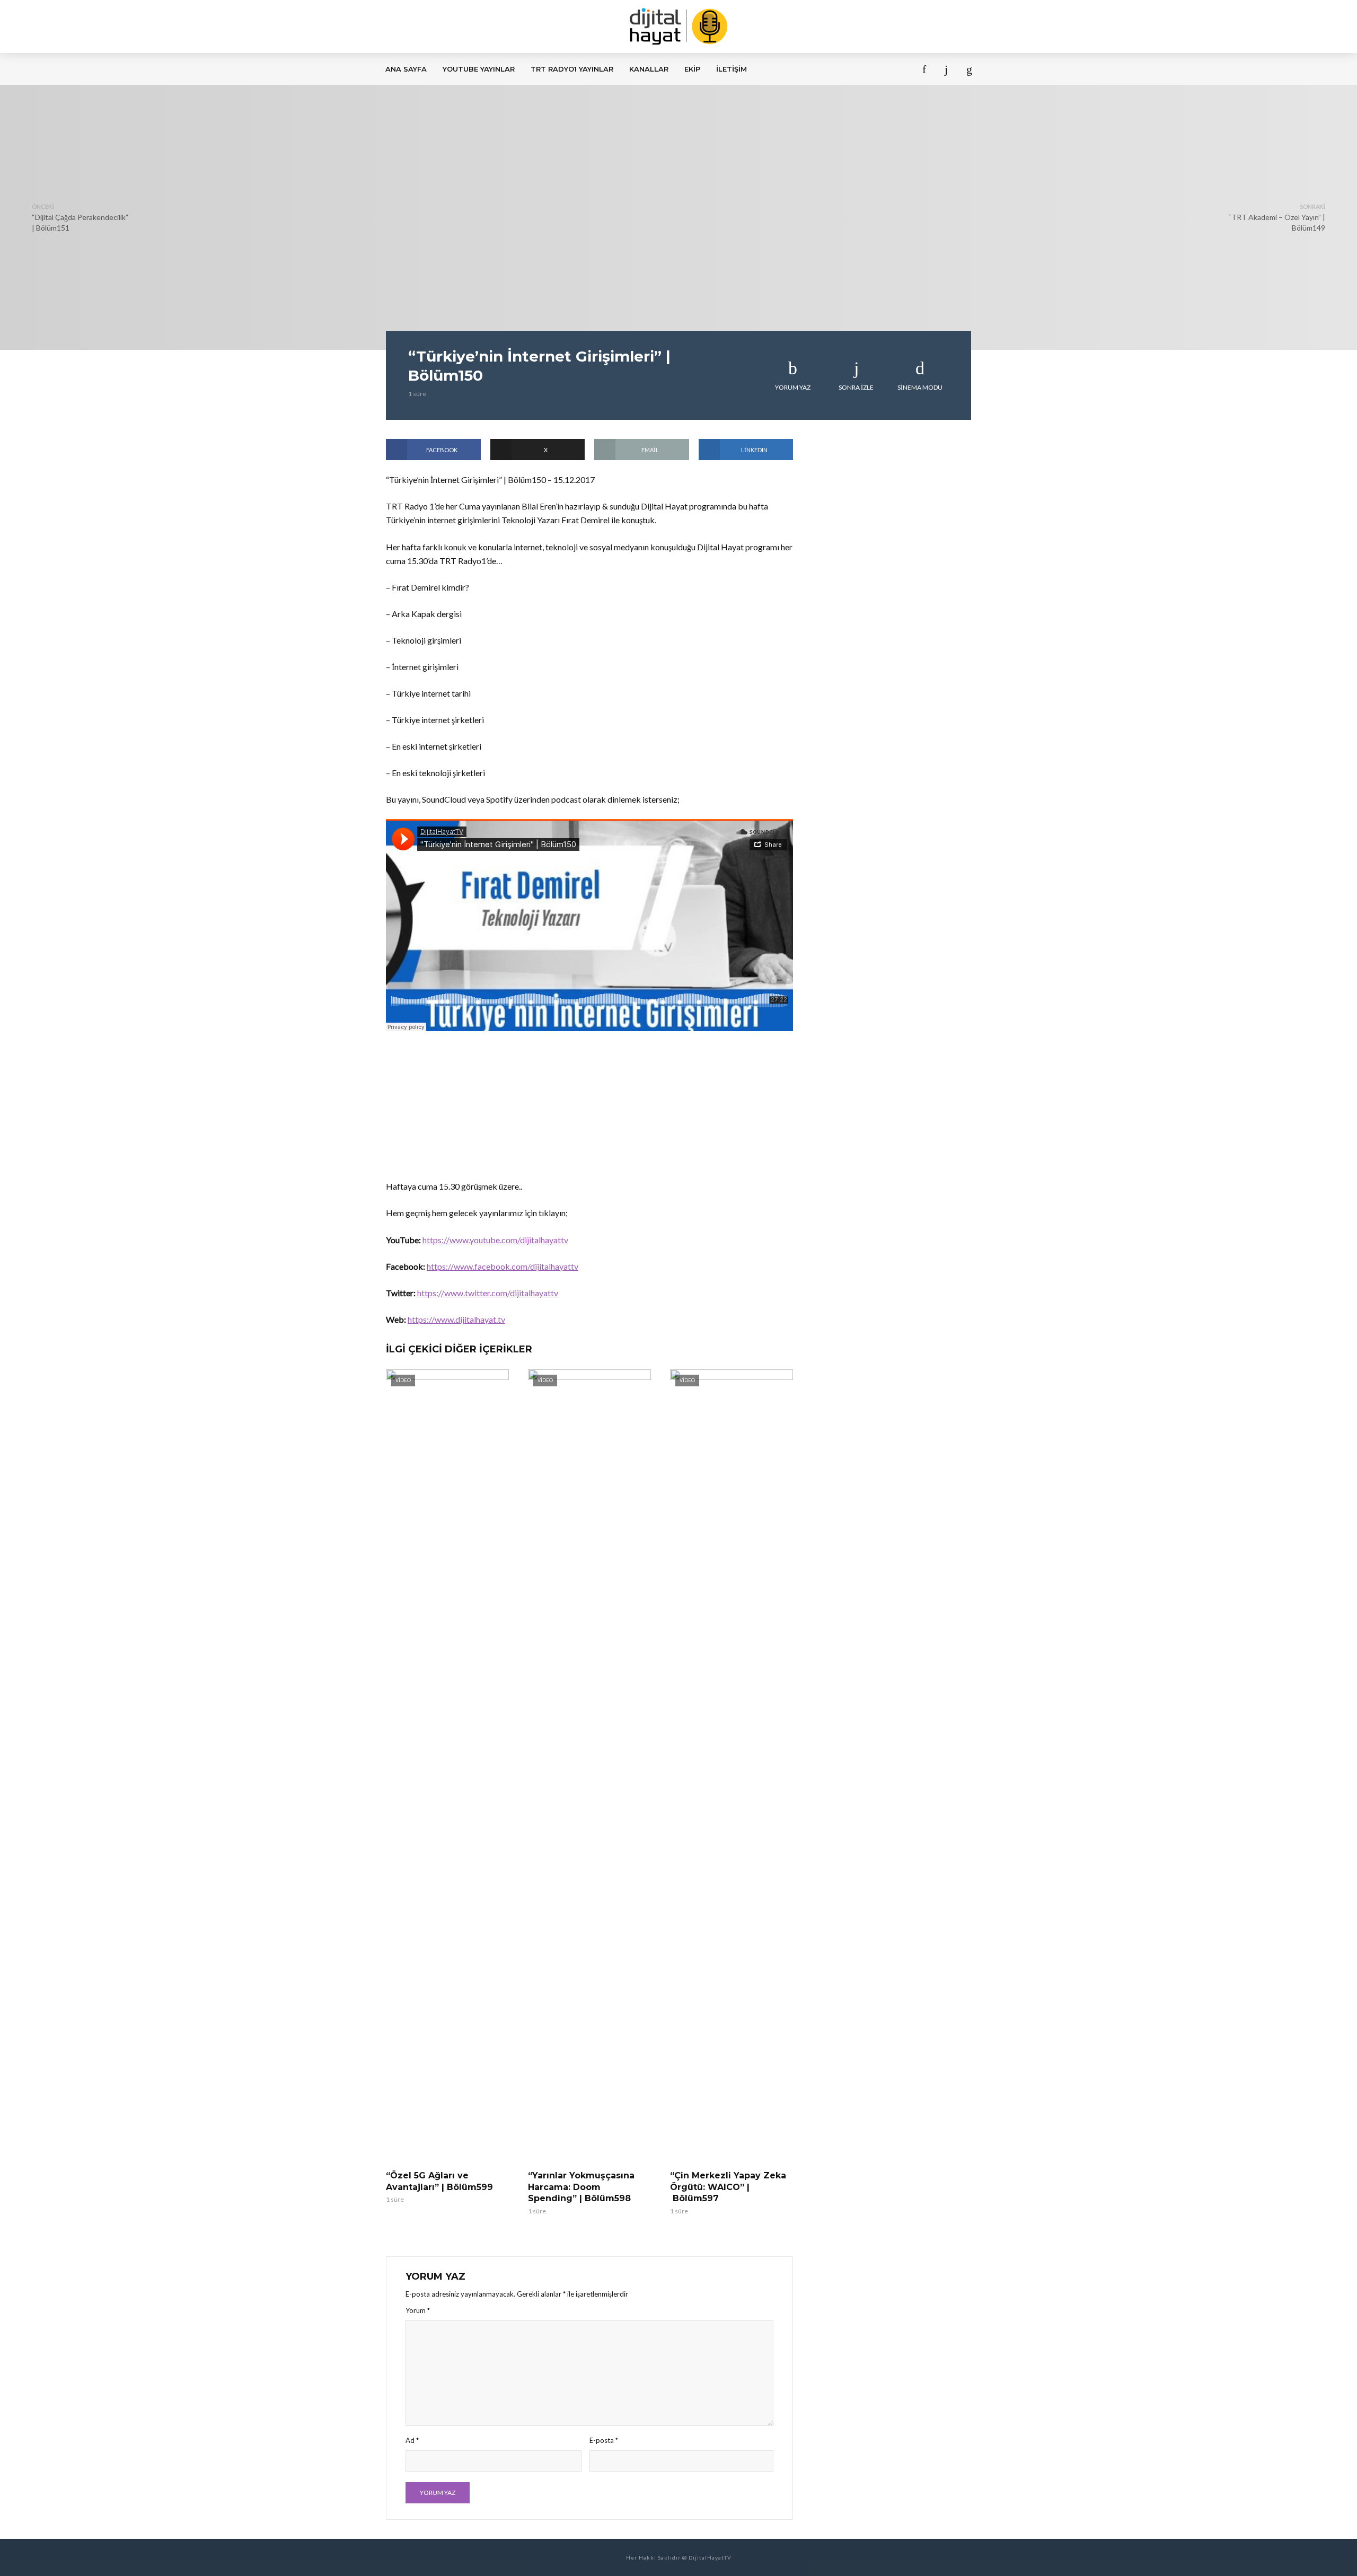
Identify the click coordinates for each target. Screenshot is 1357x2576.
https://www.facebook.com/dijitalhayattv (503, 1266)
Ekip (692, 69)
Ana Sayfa (406, 69)
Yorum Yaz (793, 387)
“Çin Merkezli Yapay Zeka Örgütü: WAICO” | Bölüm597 (728, 2187)
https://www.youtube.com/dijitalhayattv (495, 1240)
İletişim (732, 69)
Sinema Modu (920, 387)
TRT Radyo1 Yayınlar (572, 69)
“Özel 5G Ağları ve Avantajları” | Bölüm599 (439, 2181)
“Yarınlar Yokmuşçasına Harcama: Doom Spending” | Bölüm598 (581, 2187)
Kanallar (649, 69)
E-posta (604, 2440)
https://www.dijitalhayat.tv (456, 1319)
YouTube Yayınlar (479, 69)
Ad (412, 2440)
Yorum (418, 2310)
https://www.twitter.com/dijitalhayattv (488, 1293)
